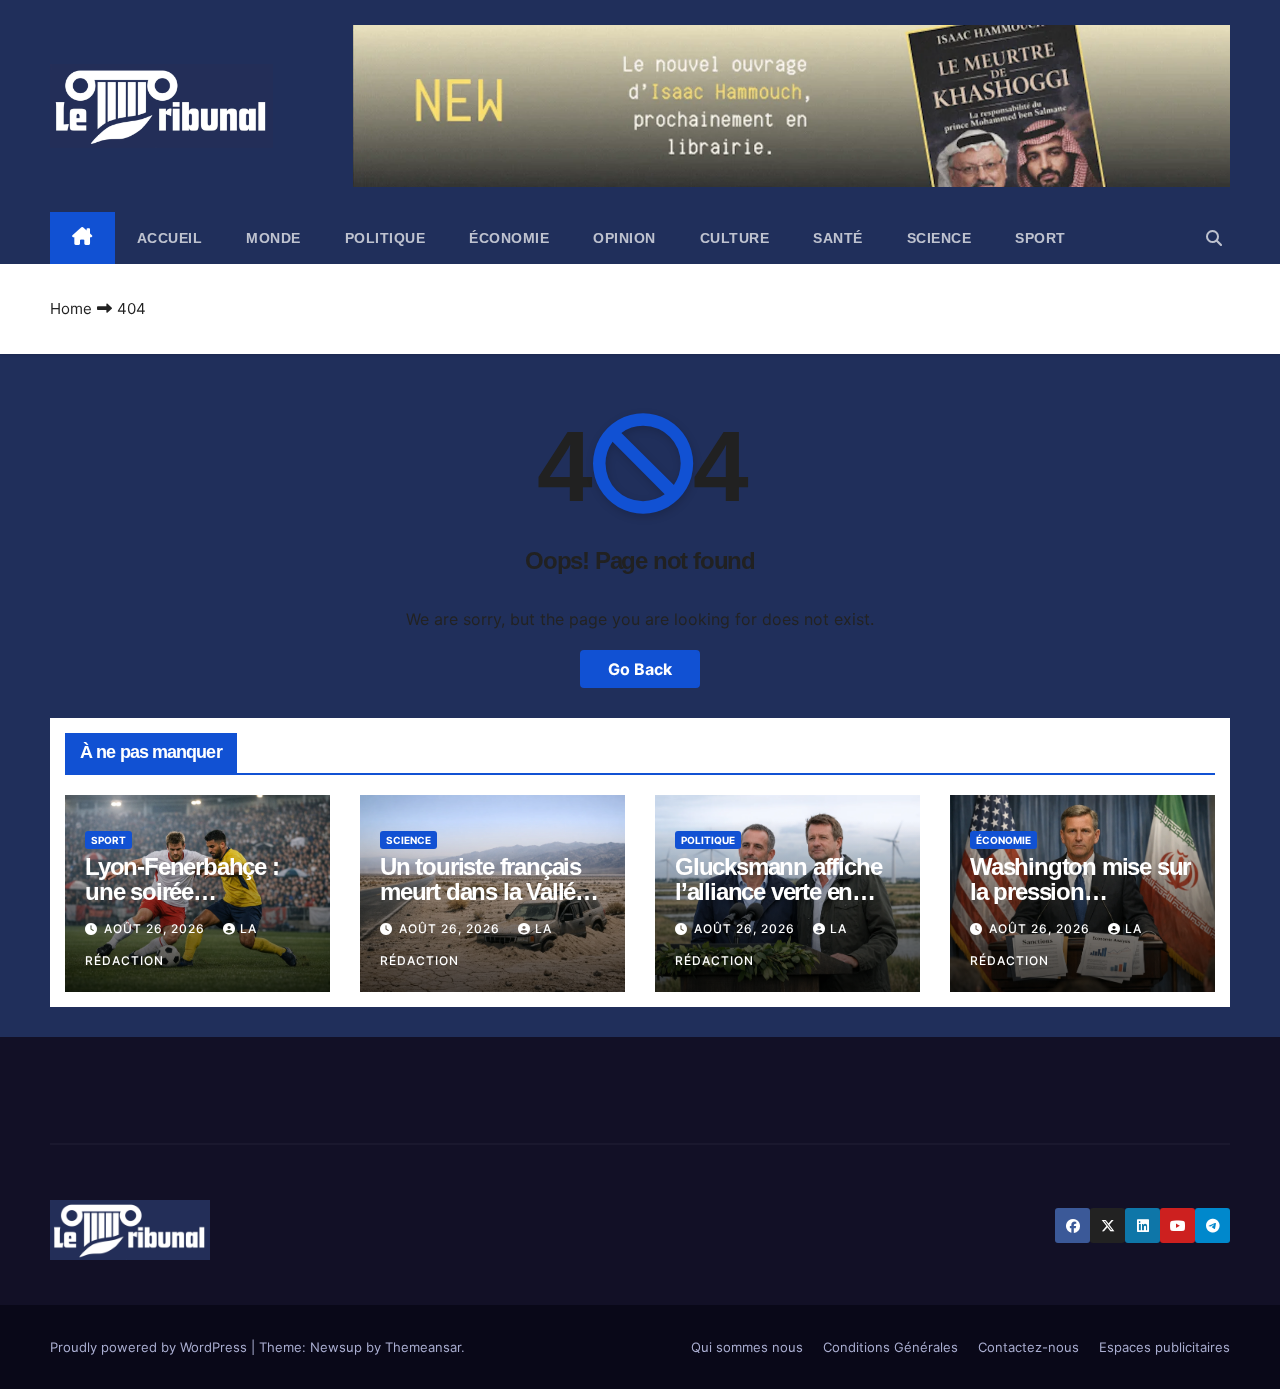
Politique (385, 238)
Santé (838, 238)
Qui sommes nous (747, 1347)
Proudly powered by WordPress (150, 1347)
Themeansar (423, 1347)
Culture (735, 238)
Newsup (336, 1347)
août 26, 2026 (156, 928)
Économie (509, 238)
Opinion (624, 238)
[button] (1214, 238)
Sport (1040, 238)
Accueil (170, 238)
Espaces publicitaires (1164, 1347)
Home (71, 308)
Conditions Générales (890, 1347)
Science (939, 238)
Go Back (640, 669)
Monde (273, 238)
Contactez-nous (1028, 1347)
